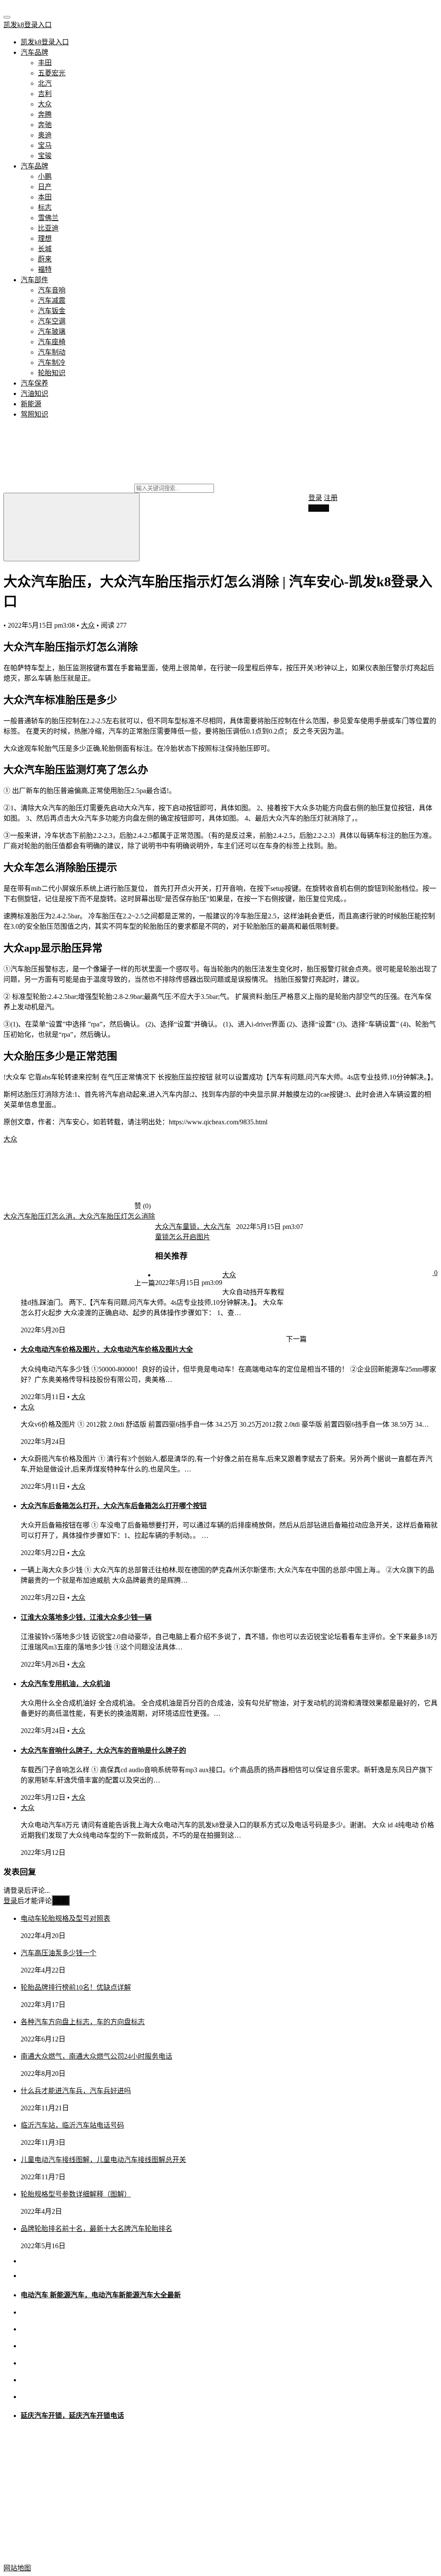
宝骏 (45, 156)
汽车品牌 (34, 52)
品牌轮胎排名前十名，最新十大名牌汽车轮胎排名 (96, 2229)
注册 (331, 498)
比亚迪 (48, 228)
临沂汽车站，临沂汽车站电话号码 (72, 2125)
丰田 (45, 63)
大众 (45, 104)
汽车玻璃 (52, 331)
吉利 (45, 94)
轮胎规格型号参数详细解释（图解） (76, 2194)
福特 (45, 269)
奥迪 (45, 135)
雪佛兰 (48, 218)
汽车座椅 (52, 342)
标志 (45, 207)
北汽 (45, 83)
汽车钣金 (52, 311)
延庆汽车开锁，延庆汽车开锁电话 (72, 2416)
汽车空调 (52, 321)
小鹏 (45, 176)
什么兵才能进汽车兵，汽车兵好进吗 (76, 2091)
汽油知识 (34, 394)
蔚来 (45, 259)
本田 (45, 197)
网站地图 (17, 2568)
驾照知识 (34, 414)
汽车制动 (52, 352)
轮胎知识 (52, 373)
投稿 (321, 508)
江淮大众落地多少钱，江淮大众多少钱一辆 (86, 1617)
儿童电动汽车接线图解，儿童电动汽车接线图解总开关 (103, 2160)
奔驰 (45, 125)
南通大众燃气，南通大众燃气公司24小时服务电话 (96, 2056)
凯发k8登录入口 (28, 25)
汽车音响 (52, 290)
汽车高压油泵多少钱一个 (59, 1953)
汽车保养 (34, 383)
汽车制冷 (52, 362)
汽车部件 (34, 280)
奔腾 (45, 114)
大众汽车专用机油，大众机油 (65, 1684)
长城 (45, 249)
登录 (315, 498)
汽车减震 (52, 300)
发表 (61, 1901)
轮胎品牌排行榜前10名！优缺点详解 (76, 1987)
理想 (45, 238)
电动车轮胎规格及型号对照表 (65, 1918)
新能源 (31, 404)
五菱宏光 (52, 73)
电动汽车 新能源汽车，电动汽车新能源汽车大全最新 (101, 2295)
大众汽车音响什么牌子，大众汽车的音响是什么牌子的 (103, 1750)
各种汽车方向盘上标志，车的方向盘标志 (83, 2022)
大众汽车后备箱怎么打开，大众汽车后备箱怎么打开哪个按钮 (114, 1506)
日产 (45, 187)
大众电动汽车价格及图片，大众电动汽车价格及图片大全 (107, 1349)
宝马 (45, 145)
